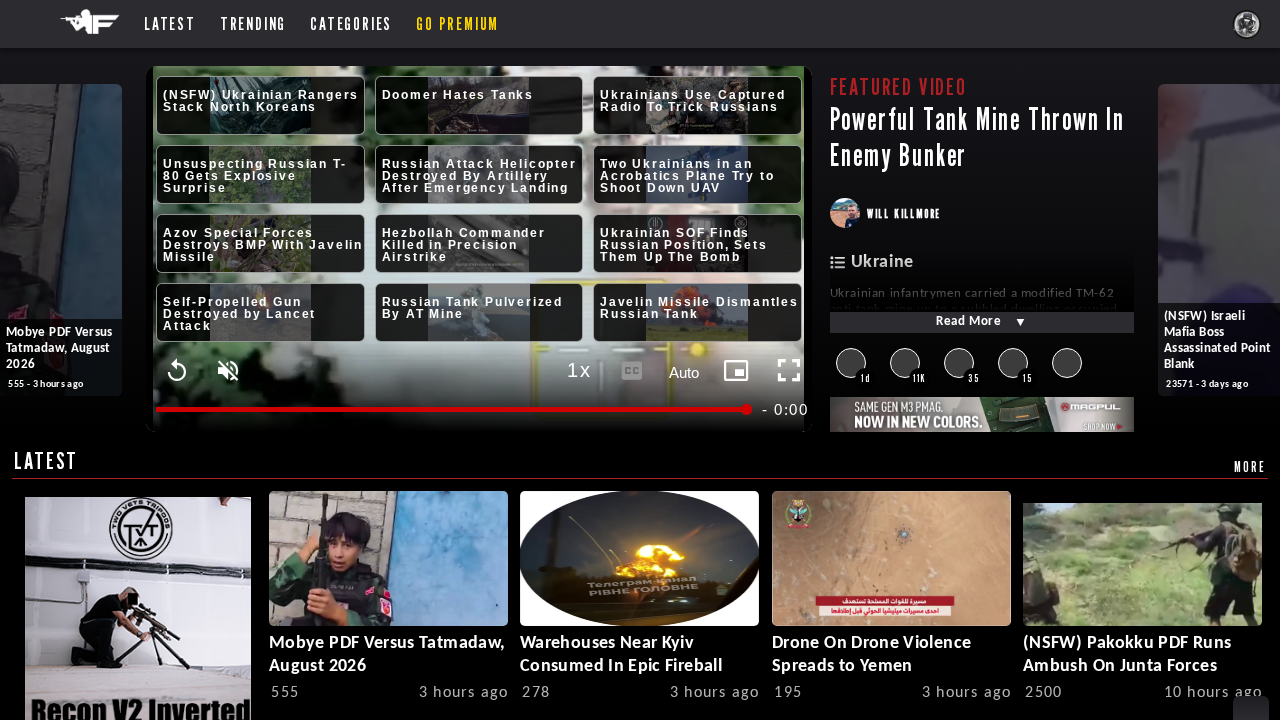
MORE (1249, 466)
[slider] (452, 409)
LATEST (46, 460)
